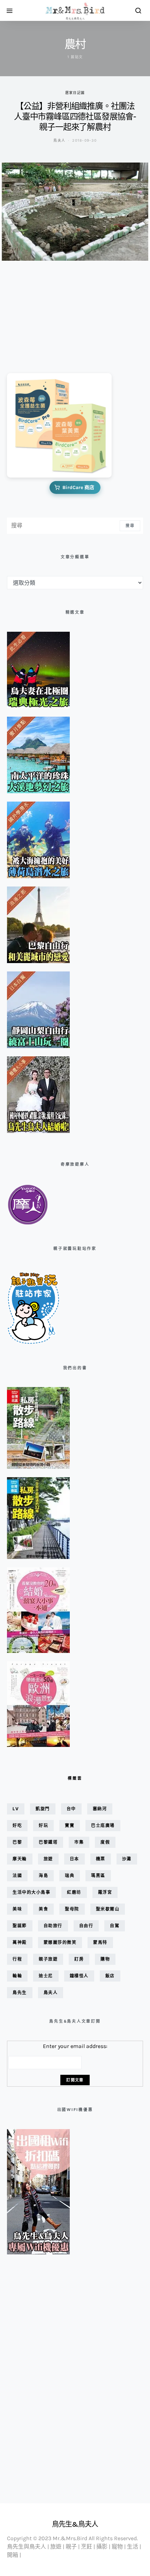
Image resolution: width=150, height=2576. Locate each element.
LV (16, 1809)
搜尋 (130, 526)
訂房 (79, 1959)
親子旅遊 (48, 1959)
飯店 (110, 1976)
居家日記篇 (75, 93)
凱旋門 (43, 1809)
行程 (17, 1959)
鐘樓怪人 (79, 1976)
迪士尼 (46, 1976)
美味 (17, 1909)
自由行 (86, 1926)
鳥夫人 (59, 140)
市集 (79, 1842)
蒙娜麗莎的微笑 (60, 1942)
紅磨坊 (74, 1892)
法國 (17, 1876)
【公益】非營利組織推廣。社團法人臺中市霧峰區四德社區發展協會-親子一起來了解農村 (75, 117)
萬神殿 (20, 1942)
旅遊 (48, 1859)
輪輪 (17, 1976)
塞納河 (100, 1809)
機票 (101, 1859)
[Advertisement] (42, 312)
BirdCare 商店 (78, 487)
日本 (74, 1859)
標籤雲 (75, 1778)
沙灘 (127, 1859)
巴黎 (17, 1842)
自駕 (115, 1926)
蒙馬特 (100, 1942)
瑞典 (70, 1876)
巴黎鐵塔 (48, 1842)
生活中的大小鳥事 (31, 1892)
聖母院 (72, 1909)
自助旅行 (53, 1926)
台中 (71, 1809)
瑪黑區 (98, 1876)
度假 (105, 1842)
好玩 (43, 1825)
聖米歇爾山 (108, 1909)
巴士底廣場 (103, 1825)
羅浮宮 (105, 1892)
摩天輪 (20, 1859)
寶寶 (70, 1825)
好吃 (17, 1825)
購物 (105, 1959)
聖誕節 (20, 1926)
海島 (43, 1876)
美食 (43, 1909)
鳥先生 (20, 1992)
